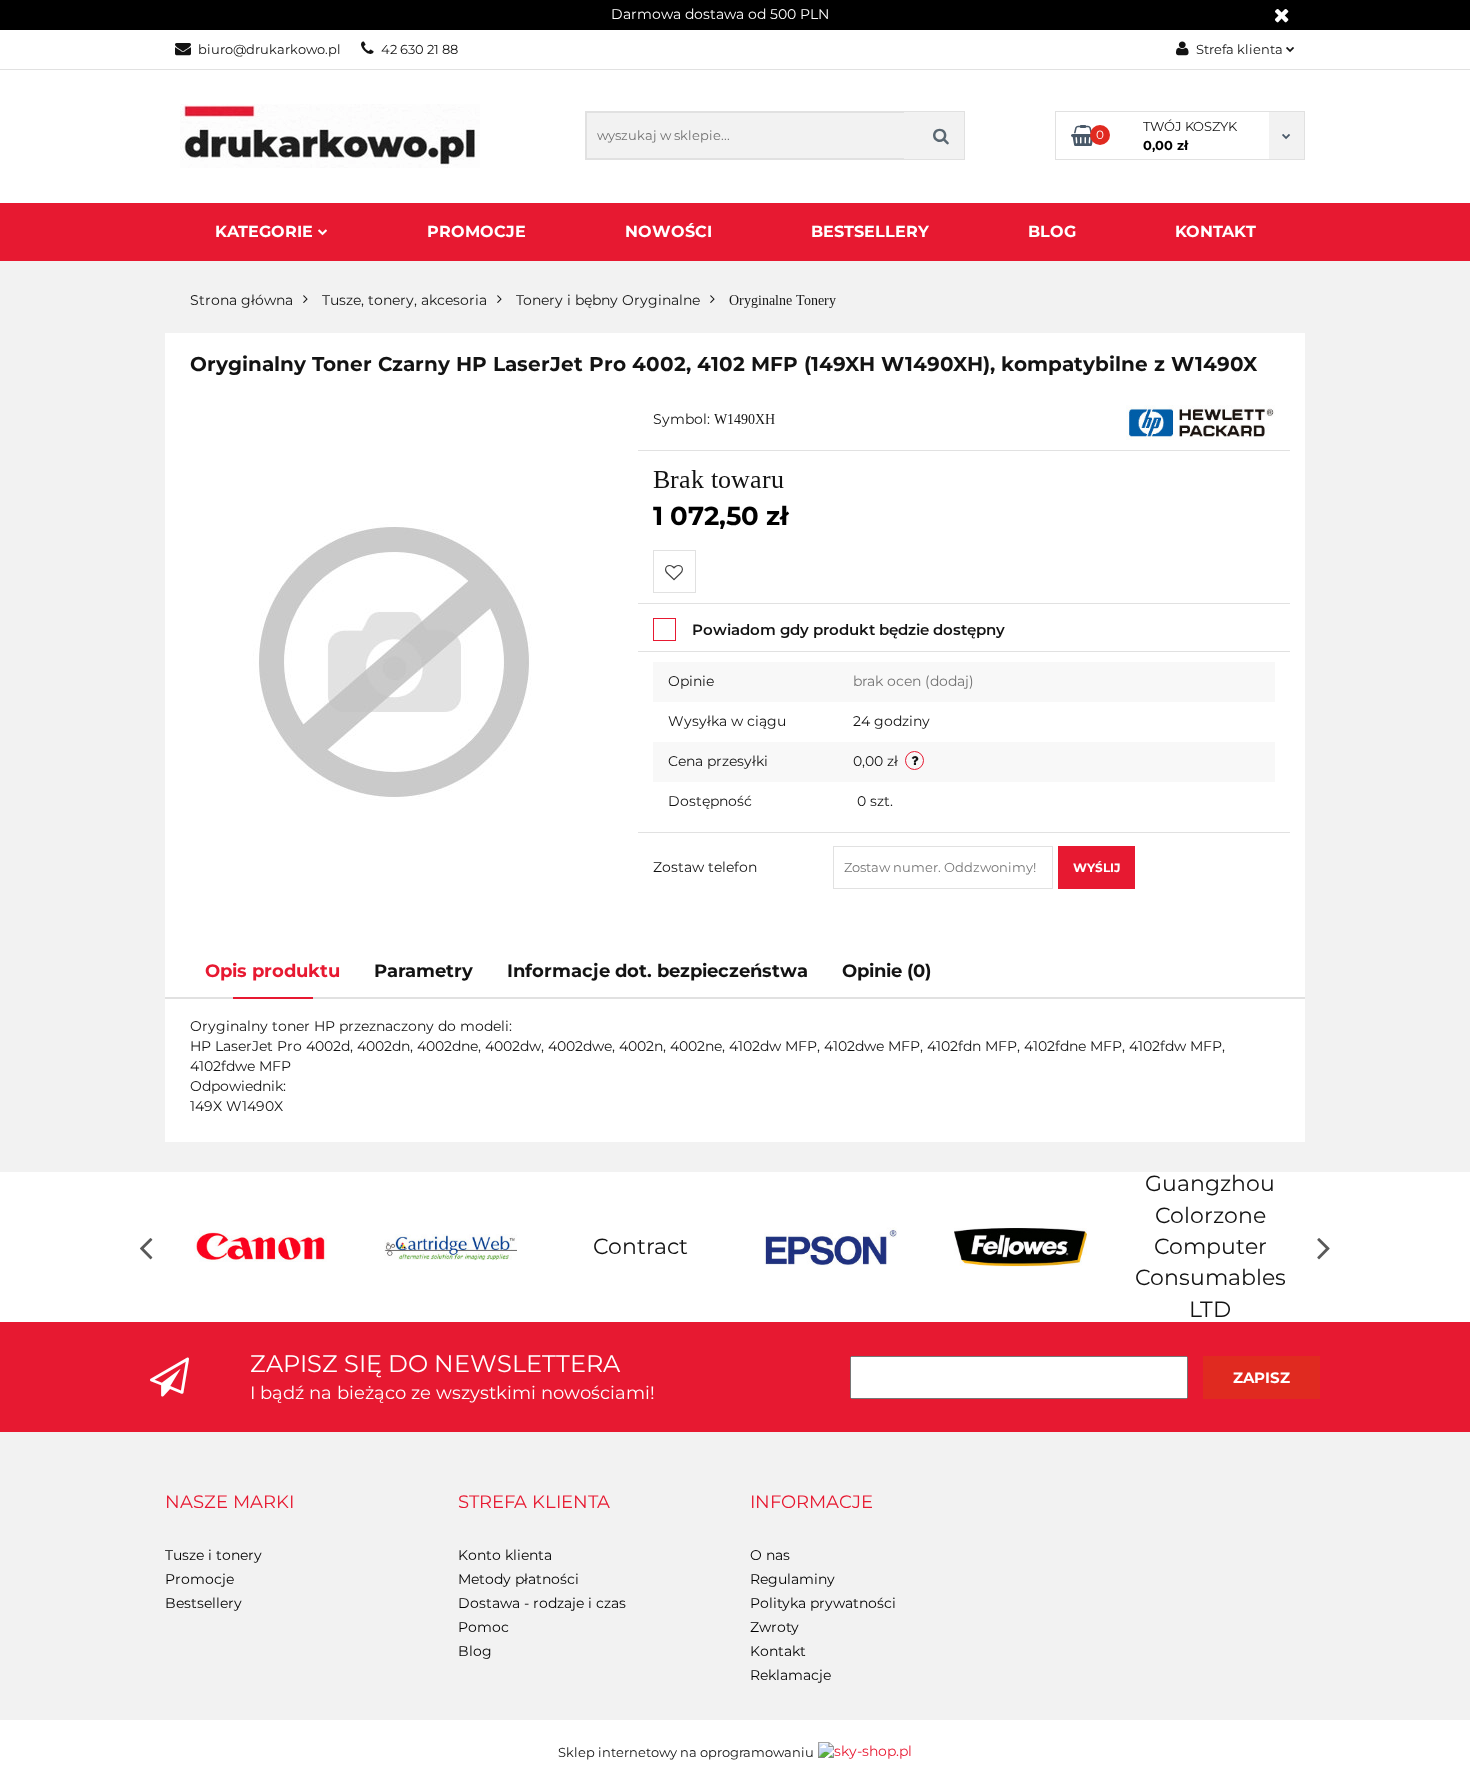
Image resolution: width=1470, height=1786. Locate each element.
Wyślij (1096, 867)
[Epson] (830, 1247)
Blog (1052, 231)
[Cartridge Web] (450, 1247)
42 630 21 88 (419, 49)
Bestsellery (870, 231)
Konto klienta (505, 1555)
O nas (770, 1555)
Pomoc (483, 1627)
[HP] (1200, 421)
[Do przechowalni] (674, 571)
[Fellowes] (1020, 1247)
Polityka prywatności (823, 1603)
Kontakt (1215, 231)
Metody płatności (518, 1579)
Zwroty (774, 1627)
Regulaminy (792, 1579)
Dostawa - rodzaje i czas (542, 1603)
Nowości (668, 231)
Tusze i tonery (213, 1555)
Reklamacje (790, 1675)
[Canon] (260, 1247)
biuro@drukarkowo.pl (269, 49)
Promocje (476, 231)
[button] (229, 1503)
